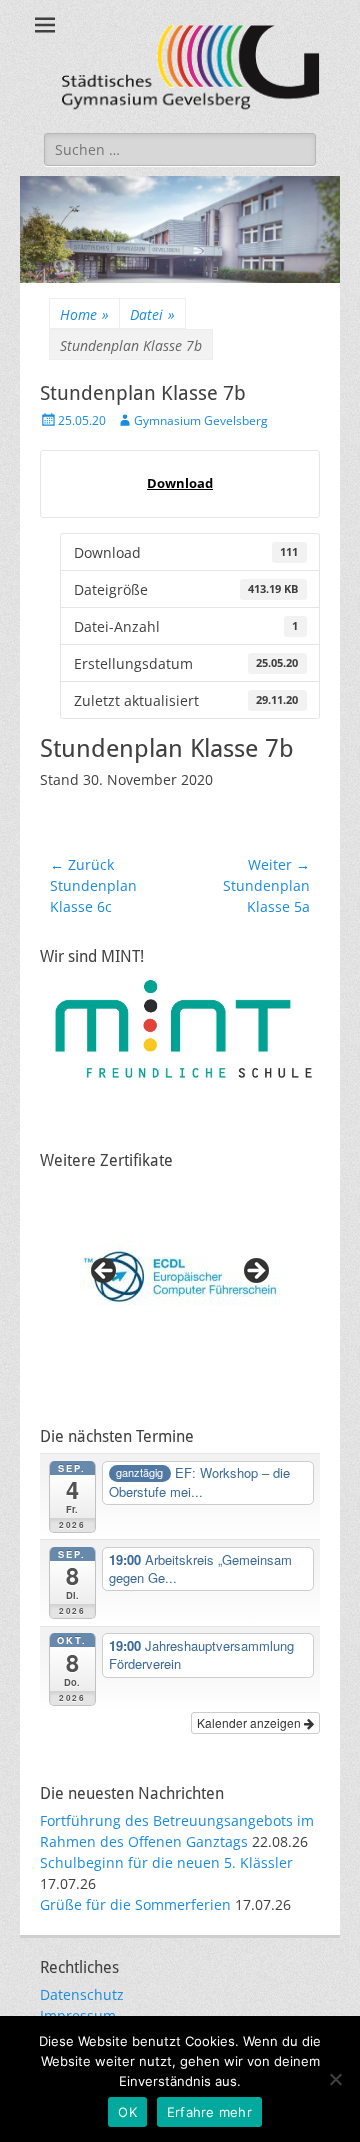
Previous (105, 1272)
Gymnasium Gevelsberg (201, 420)
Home (84, 314)
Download (180, 483)
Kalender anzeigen (250, 1722)
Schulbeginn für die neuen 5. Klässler (166, 1862)
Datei (152, 314)
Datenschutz (82, 1994)
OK (127, 2112)
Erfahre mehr (209, 2112)
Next (255, 1272)
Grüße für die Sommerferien (135, 1904)
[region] (180, 1277)
